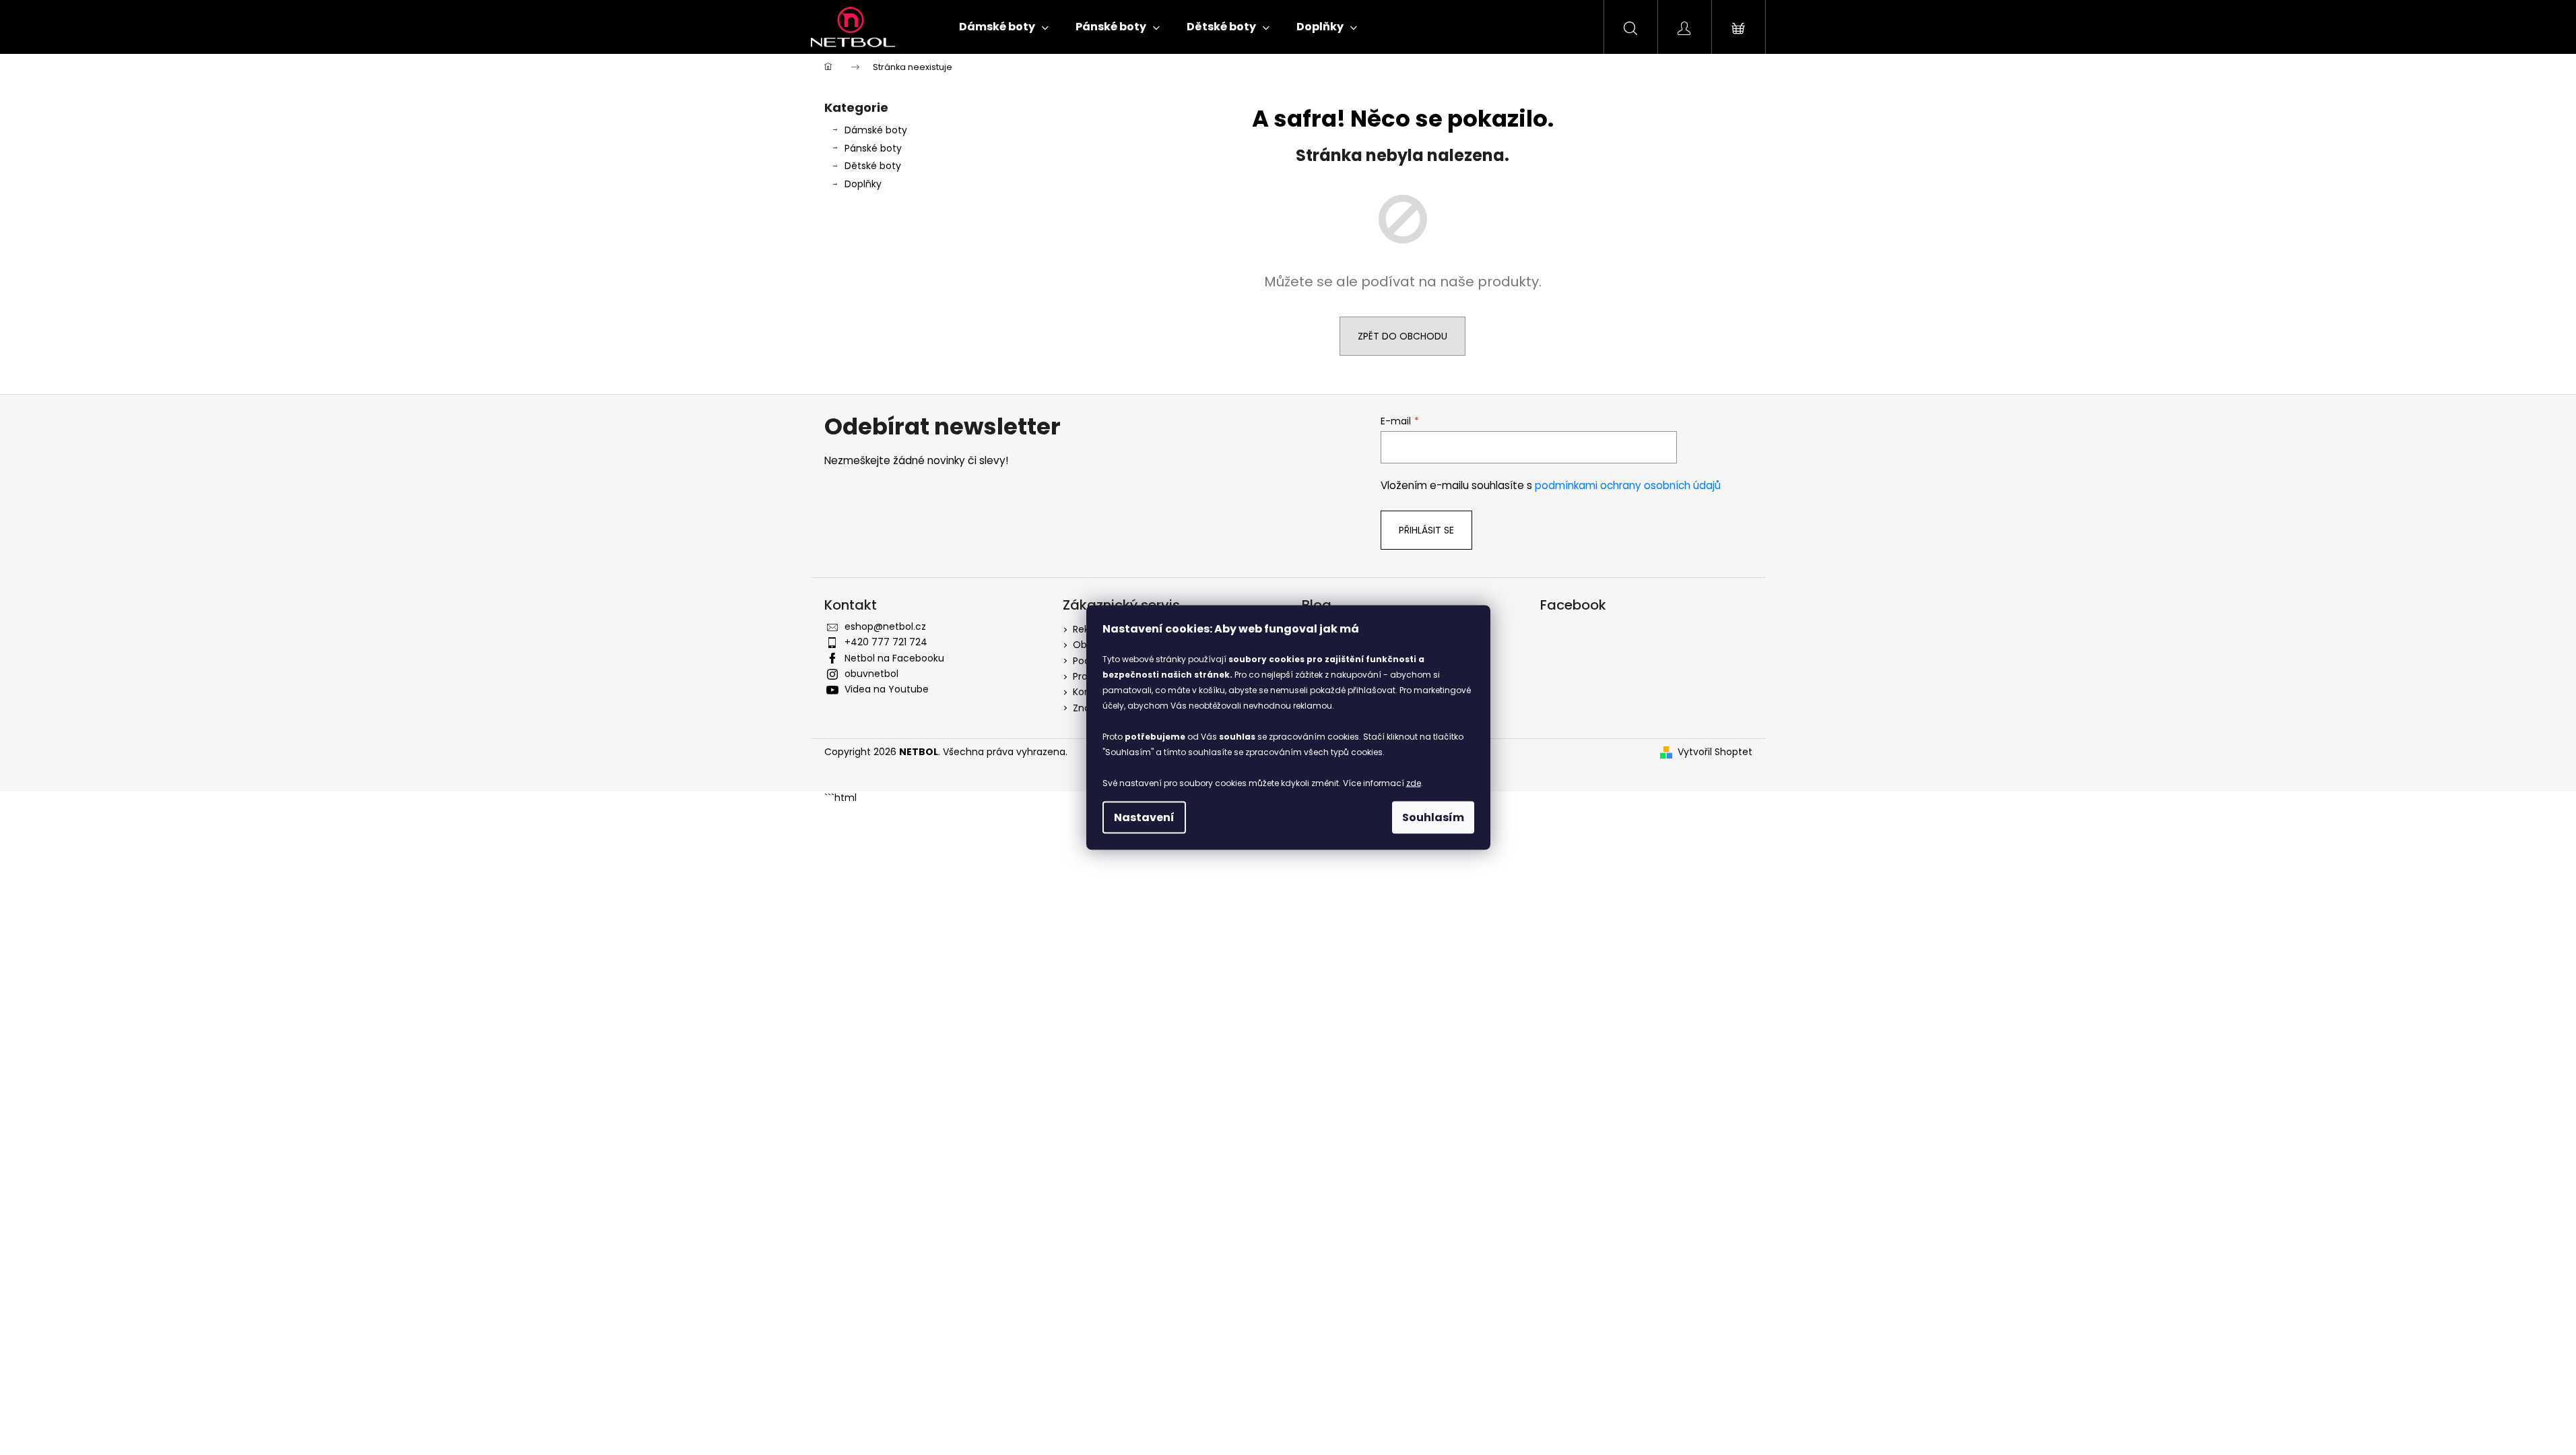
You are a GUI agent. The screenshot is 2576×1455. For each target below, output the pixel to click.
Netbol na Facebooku (894, 658)
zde (1414, 783)
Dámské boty (876, 130)
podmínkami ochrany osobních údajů (1628, 485)
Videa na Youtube (887, 689)
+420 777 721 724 (886, 642)
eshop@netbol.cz (885, 626)
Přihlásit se (1426, 530)
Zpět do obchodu (1402, 336)
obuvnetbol (871, 674)
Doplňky (863, 184)
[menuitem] (1004, 27)
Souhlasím (1433, 817)
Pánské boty (873, 148)
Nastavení (1144, 817)
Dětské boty (873, 166)
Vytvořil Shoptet (1715, 752)
